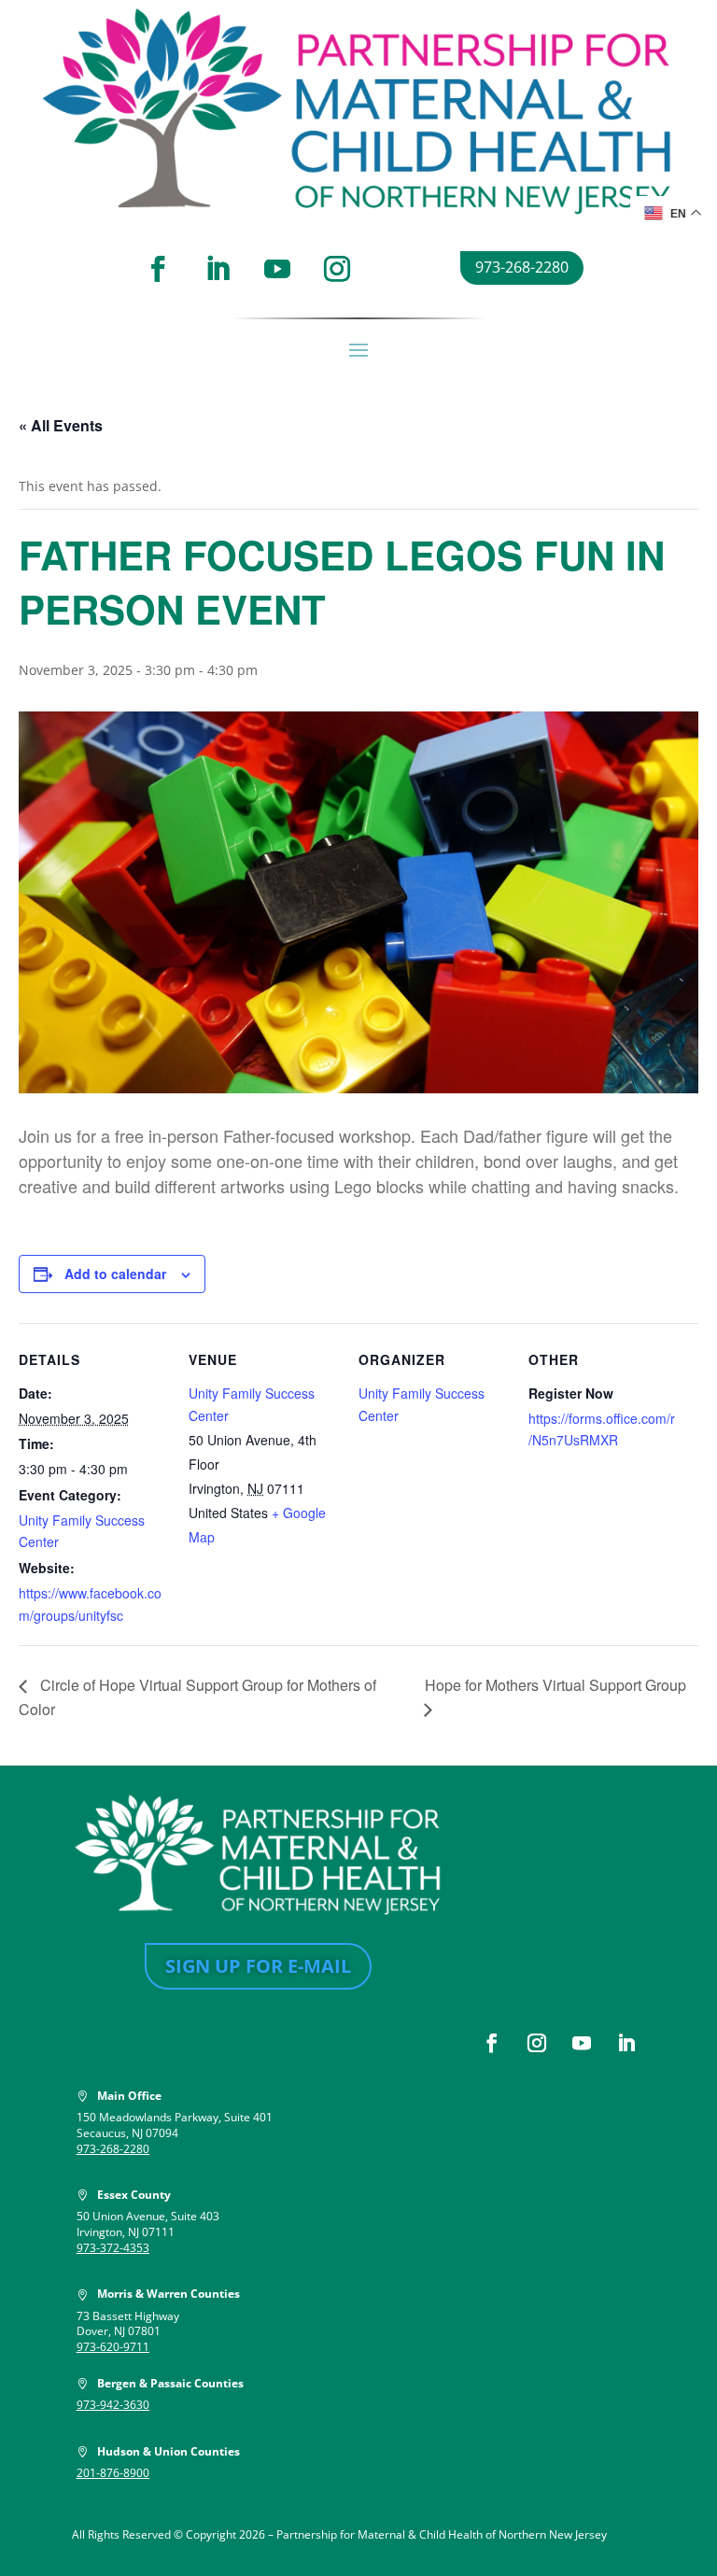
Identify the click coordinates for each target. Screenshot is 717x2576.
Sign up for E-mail (258, 1966)
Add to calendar (115, 1274)
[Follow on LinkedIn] (218, 269)
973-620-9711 (113, 2347)
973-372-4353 (113, 2248)
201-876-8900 (113, 2473)
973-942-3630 (113, 2405)
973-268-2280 (522, 267)
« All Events (61, 425)
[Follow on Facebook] (158, 269)
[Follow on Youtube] (277, 269)
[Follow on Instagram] (337, 269)
